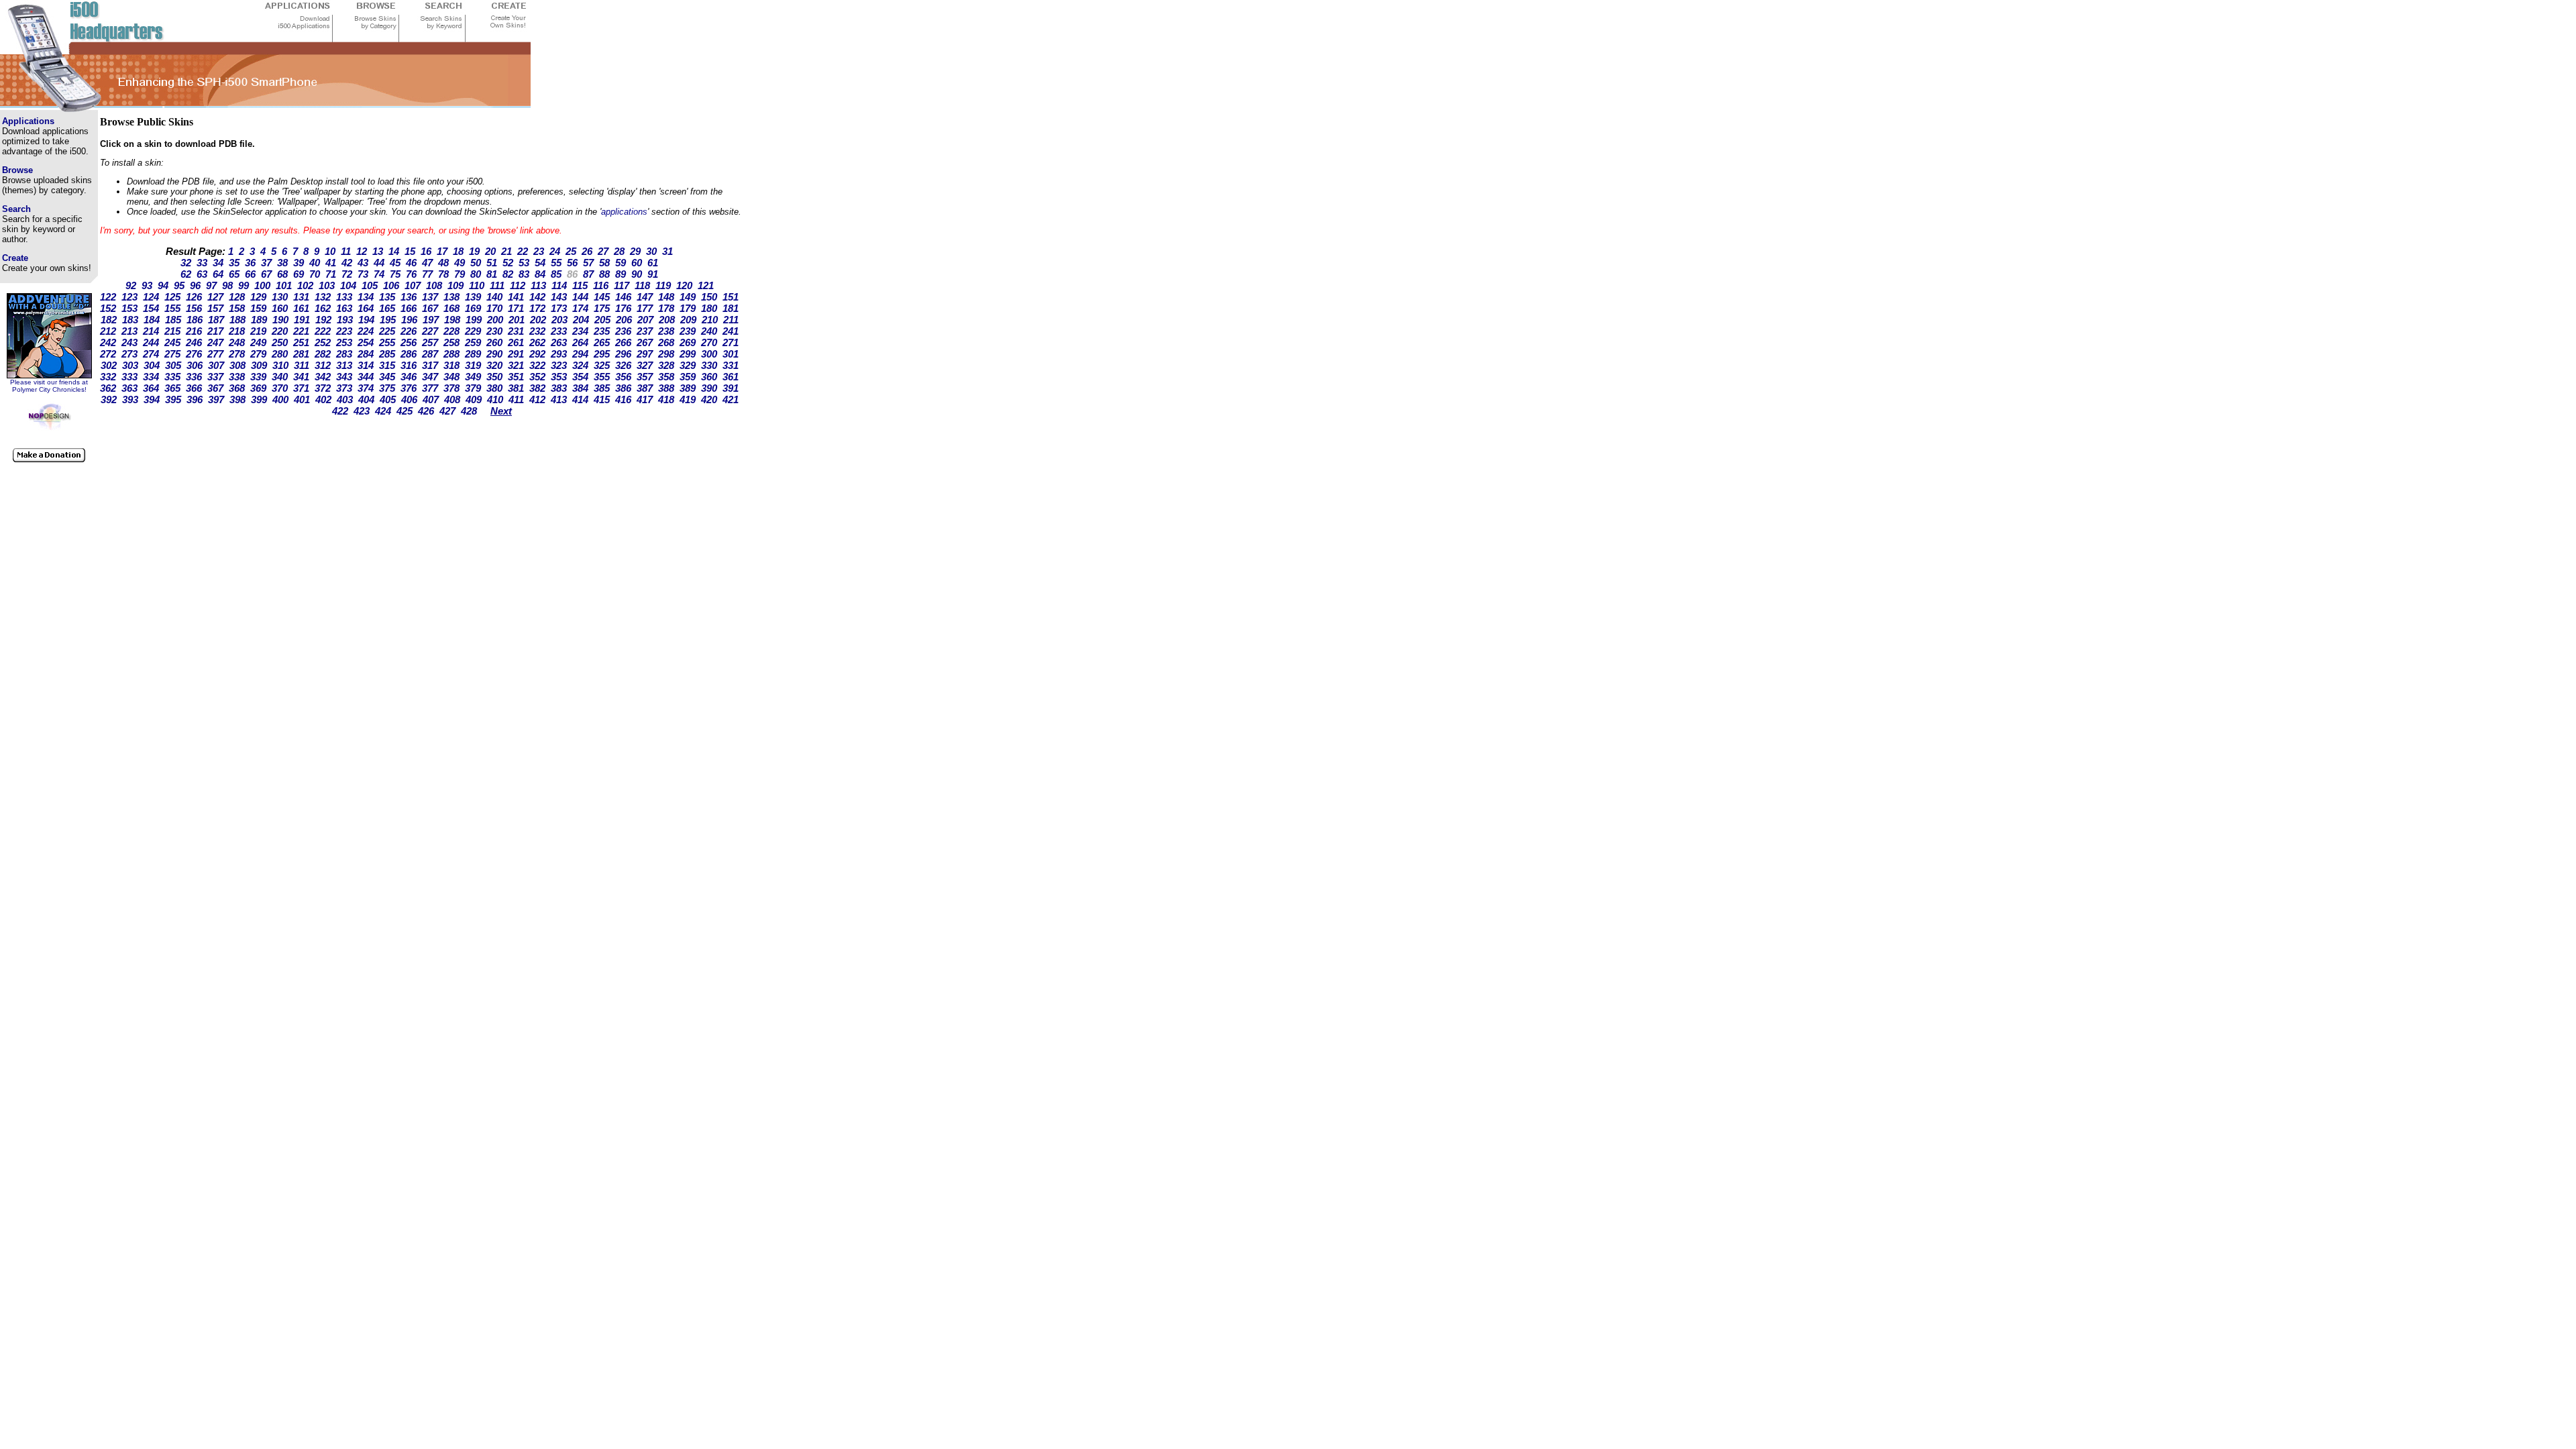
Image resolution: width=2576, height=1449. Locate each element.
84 (540, 274)
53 (524, 263)
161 (301, 308)
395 (173, 399)
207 (645, 320)
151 (731, 297)
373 (344, 388)
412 (537, 399)
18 (458, 251)
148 (666, 297)
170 (494, 308)
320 (494, 365)
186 (195, 320)
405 (388, 399)
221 (301, 331)
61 (653, 263)
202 (538, 320)
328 (666, 365)
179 (688, 308)
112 (518, 285)
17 (442, 251)
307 (216, 365)
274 (151, 354)
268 (666, 342)
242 (108, 342)
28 (619, 251)
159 (258, 308)
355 (602, 377)
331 (731, 365)
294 (580, 354)
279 (258, 354)
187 (216, 320)
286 (409, 354)
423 (362, 411)
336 (194, 377)
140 (494, 297)
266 (623, 342)
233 (559, 331)
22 (523, 251)
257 (430, 342)
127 (215, 297)
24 (555, 251)
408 (452, 399)
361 (731, 377)
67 (266, 274)
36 (250, 263)
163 (344, 308)
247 (215, 342)
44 (379, 263)
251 (301, 342)
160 (280, 308)
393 (130, 399)
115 (580, 285)
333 (129, 377)
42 (347, 263)
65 (234, 274)
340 (280, 377)
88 (604, 274)
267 (645, 342)
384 (580, 388)
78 (443, 274)
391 (731, 388)
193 (345, 320)
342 (323, 377)
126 (194, 297)
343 (344, 377)
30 (651, 251)
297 (645, 354)
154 (151, 308)
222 (323, 331)
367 (215, 388)
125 (172, 297)
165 (387, 308)
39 (299, 263)
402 (323, 399)
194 (366, 320)
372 (323, 388)
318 (451, 365)
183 (130, 320)
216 (194, 331)
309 (259, 365)
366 (194, 388)
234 (580, 331)
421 (731, 399)
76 (411, 274)
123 (129, 297)
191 (302, 320)
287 (430, 354)
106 (391, 285)
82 (508, 274)
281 (301, 354)
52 (508, 263)
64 (218, 274)
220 (280, 331)
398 (237, 399)
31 (667, 251)
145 (602, 297)
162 (323, 308)
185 (173, 320)
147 (645, 297)
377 (430, 388)
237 (645, 331)
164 (366, 308)
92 (131, 285)
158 (237, 308)
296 (623, 354)
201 (517, 320)
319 (473, 365)
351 (516, 377)
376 (409, 388)
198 (452, 320)
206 (624, 320)
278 (237, 354)
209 (688, 320)
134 (366, 297)
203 (559, 320)
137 (430, 297)
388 (666, 388)
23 (539, 251)
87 (588, 274)
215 (172, 331)
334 (151, 377)
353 (559, 377)
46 (411, 263)
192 (323, 320)
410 (495, 399)
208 (667, 320)
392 (109, 399)
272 (108, 354)
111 (497, 285)
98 (227, 285)
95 (179, 285)
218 (237, 331)
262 (537, 342)
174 (580, 308)
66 (250, 274)
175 (602, 308)
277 (215, 354)
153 (129, 308)
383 (559, 388)
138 (451, 297)
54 (540, 263)
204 (581, 320)
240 (709, 331)
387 (645, 388)
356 (623, 377)
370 (280, 388)
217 (215, 331)
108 (434, 285)
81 (492, 274)
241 (731, 331)
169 (473, 308)
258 (451, 342)
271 (731, 342)
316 (409, 365)
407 (431, 399)
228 (451, 331)
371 (301, 388)
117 (622, 285)
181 (731, 308)
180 (709, 308)
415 (602, 399)
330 (709, 365)
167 (430, 308)
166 (409, 308)
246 (194, 342)
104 (348, 285)
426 (426, 411)
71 (331, 274)
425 (405, 411)
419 (688, 399)
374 (366, 388)
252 (323, 342)
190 (280, 320)
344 (366, 377)
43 (363, 263)
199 (474, 320)
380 (494, 388)
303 (130, 365)
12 (362, 251)
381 (516, 388)
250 (280, 342)
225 (387, 331)
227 (430, 331)
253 (344, 342)
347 (430, 377)
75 (395, 274)
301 (731, 354)
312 (323, 365)
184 (152, 320)
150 (709, 297)
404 (366, 399)
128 (237, 297)
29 (635, 251)
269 (688, 342)
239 (688, 331)
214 (151, 331)
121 (706, 285)
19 (474, 251)
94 (163, 285)
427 (447, 411)
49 (460, 263)
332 (108, 377)
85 (556, 274)
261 (516, 342)
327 (645, 365)
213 (129, 331)
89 (621, 274)
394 (152, 399)
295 (602, 354)
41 (331, 263)
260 (494, 342)
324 (580, 365)
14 (394, 251)
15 (410, 251)
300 (709, 354)
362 (108, 388)
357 (645, 377)
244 (151, 342)
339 (258, 377)
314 (366, 365)
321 (516, 365)
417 (645, 399)
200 (495, 320)
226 (409, 331)
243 (129, 342)
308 (237, 365)
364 (151, 388)
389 (688, 388)
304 (152, 365)
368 (237, 388)
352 (537, 377)
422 (340, 411)
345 (387, 377)
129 (258, 297)
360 (709, 377)
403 (345, 399)
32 (186, 263)
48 (443, 263)
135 (387, 297)
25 (571, 251)
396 (195, 399)
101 (284, 285)
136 (409, 297)
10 (330, 251)
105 (370, 285)
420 (709, 399)
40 (315, 263)
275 (172, 354)
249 (258, 342)
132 (323, 297)
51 (492, 263)
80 (476, 274)
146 (623, 297)
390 (709, 388)
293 (559, 354)
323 (559, 365)
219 (258, 331)
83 (524, 274)
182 (109, 320)
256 (409, 342)
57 (588, 263)
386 (623, 388)
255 (387, 342)
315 (387, 365)
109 (455, 285)
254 (366, 342)
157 (215, 308)
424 (383, 411)
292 (537, 354)
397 (216, 399)
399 (259, 399)
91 (653, 274)
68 (282, 274)
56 (572, 263)
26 (587, 251)
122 (108, 297)
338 (237, 377)
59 (621, 263)
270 (709, 342)
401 (302, 399)
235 (602, 331)
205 (602, 320)
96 (195, 285)
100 (262, 285)
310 (280, 365)
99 (244, 285)
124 (151, 297)
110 (477, 285)
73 (363, 274)
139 (473, 297)
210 (710, 320)
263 (559, 342)
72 (347, 274)
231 (516, 331)
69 (299, 274)
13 (378, 251)
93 (147, 285)
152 (108, 308)
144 (580, 297)
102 (305, 285)
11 (346, 251)
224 (366, 331)
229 (473, 331)
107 (413, 285)
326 (623, 365)
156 (194, 308)
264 (580, 342)
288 (451, 354)
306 (195, 365)
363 (129, 388)
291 (516, 354)
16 (426, 251)
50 (476, 263)
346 (409, 377)
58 (604, 263)
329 (688, 365)
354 (580, 377)
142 (537, 297)
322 (537, 365)
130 (280, 297)
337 (215, 377)
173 (559, 308)
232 (537, 331)
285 (387, 354)
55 (556, 263)
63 (202, 274)
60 (637, 263)
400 (280, 399)
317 (430, 365)
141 (516, 297)
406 (409, 399)
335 (172, 377)
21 (506, 251)
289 (473, 354)
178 (666, 308)
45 (395, 263)
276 (194, 354)
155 (172, 308)
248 (237, 342)
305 (173, 365)
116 (601, 285)
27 (603, 251)
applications (624, 212)
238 (666, 331)
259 (473, 342)
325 (602, 365)
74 (379, 274)
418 (666, 399)
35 (234, 263)
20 (490, 251)
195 (388, 320)
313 (344, 365)
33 (202, 263)
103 (327, 285)
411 (516, 399)
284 (366, 354)
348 (451, 377)
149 (688, 297)
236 (623, 331)
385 (602, 388)
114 (559, 285)
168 (451, 308)
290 (494, 354)
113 (538, 285)
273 (129, 354)
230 (494, 331)
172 (537, 308)
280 (280, 354)
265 (602, 342)
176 (623, 308)
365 (172, 388)
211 (731, 320)
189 (259, 320)
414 (580, 399)
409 (474, 399)
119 (663, 285)
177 (645, 308)
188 (237, 320)
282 (323, 354)
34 (218, 263)
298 (666, 354)
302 (109, 365)
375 (387, 388)
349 (473, 377)
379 (473, 388)
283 (344, 354)
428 (469, 411)
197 (431, 320)
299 (688, 354)
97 (211, 285)
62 (186, 274)
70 (315, 274)
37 (266, 263)
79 (460, 274)
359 (688, 377)
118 (642, 285)
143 (559, 297)
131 (301, 297)
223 (344, 331)
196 (409, 320)
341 (301, 377)
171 (516, 308)
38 (282, 263)
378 (451, 388)
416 (623, 399)
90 (637, 274)
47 (427, 263)
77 (427, 274)
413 (559, 399)
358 (666, 377)
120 (684, 285)
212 (108, 331)
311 (302, 365)
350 (494, 377)
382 (537, 388)
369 (258, 388)
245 (172, 342)
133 (344, 297)
